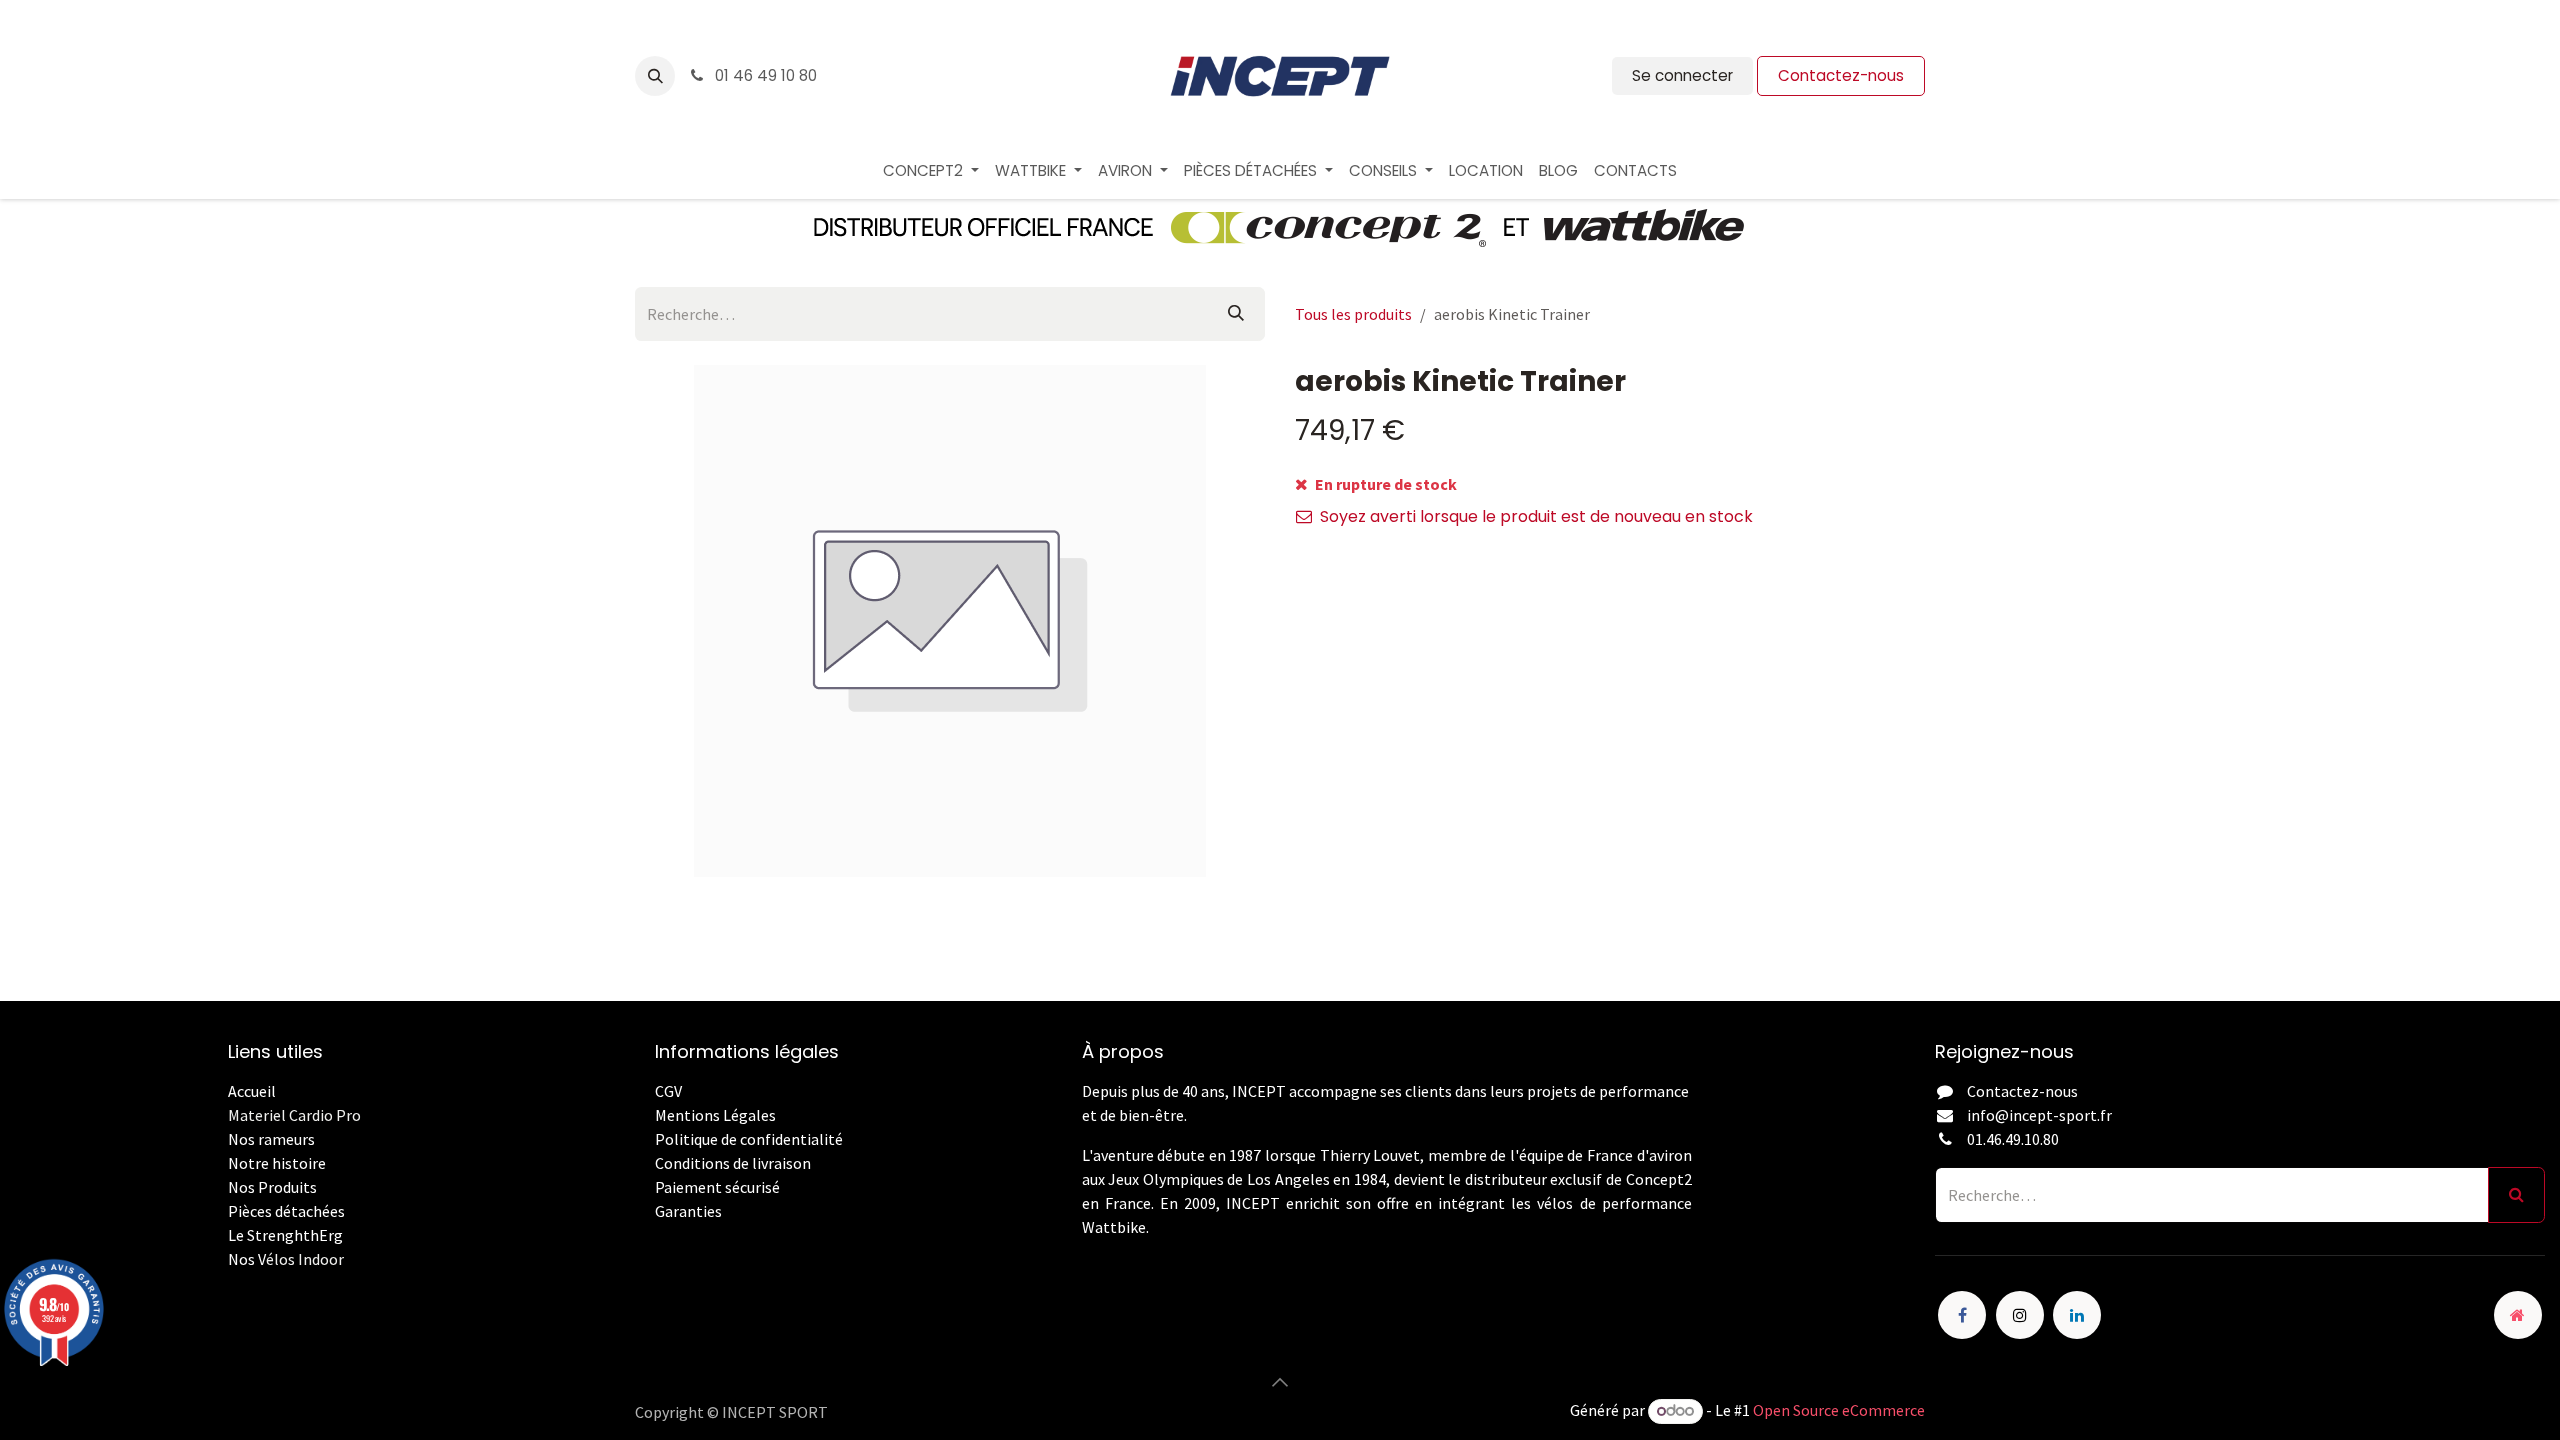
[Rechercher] (1236, 314)
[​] (656, 1235)
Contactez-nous (1841, 75)
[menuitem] (931, 171)
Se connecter (1682, 75)
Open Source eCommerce (1839, 1410)
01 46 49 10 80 (764, 75)
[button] (655, 76)
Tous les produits (1353, 314)
